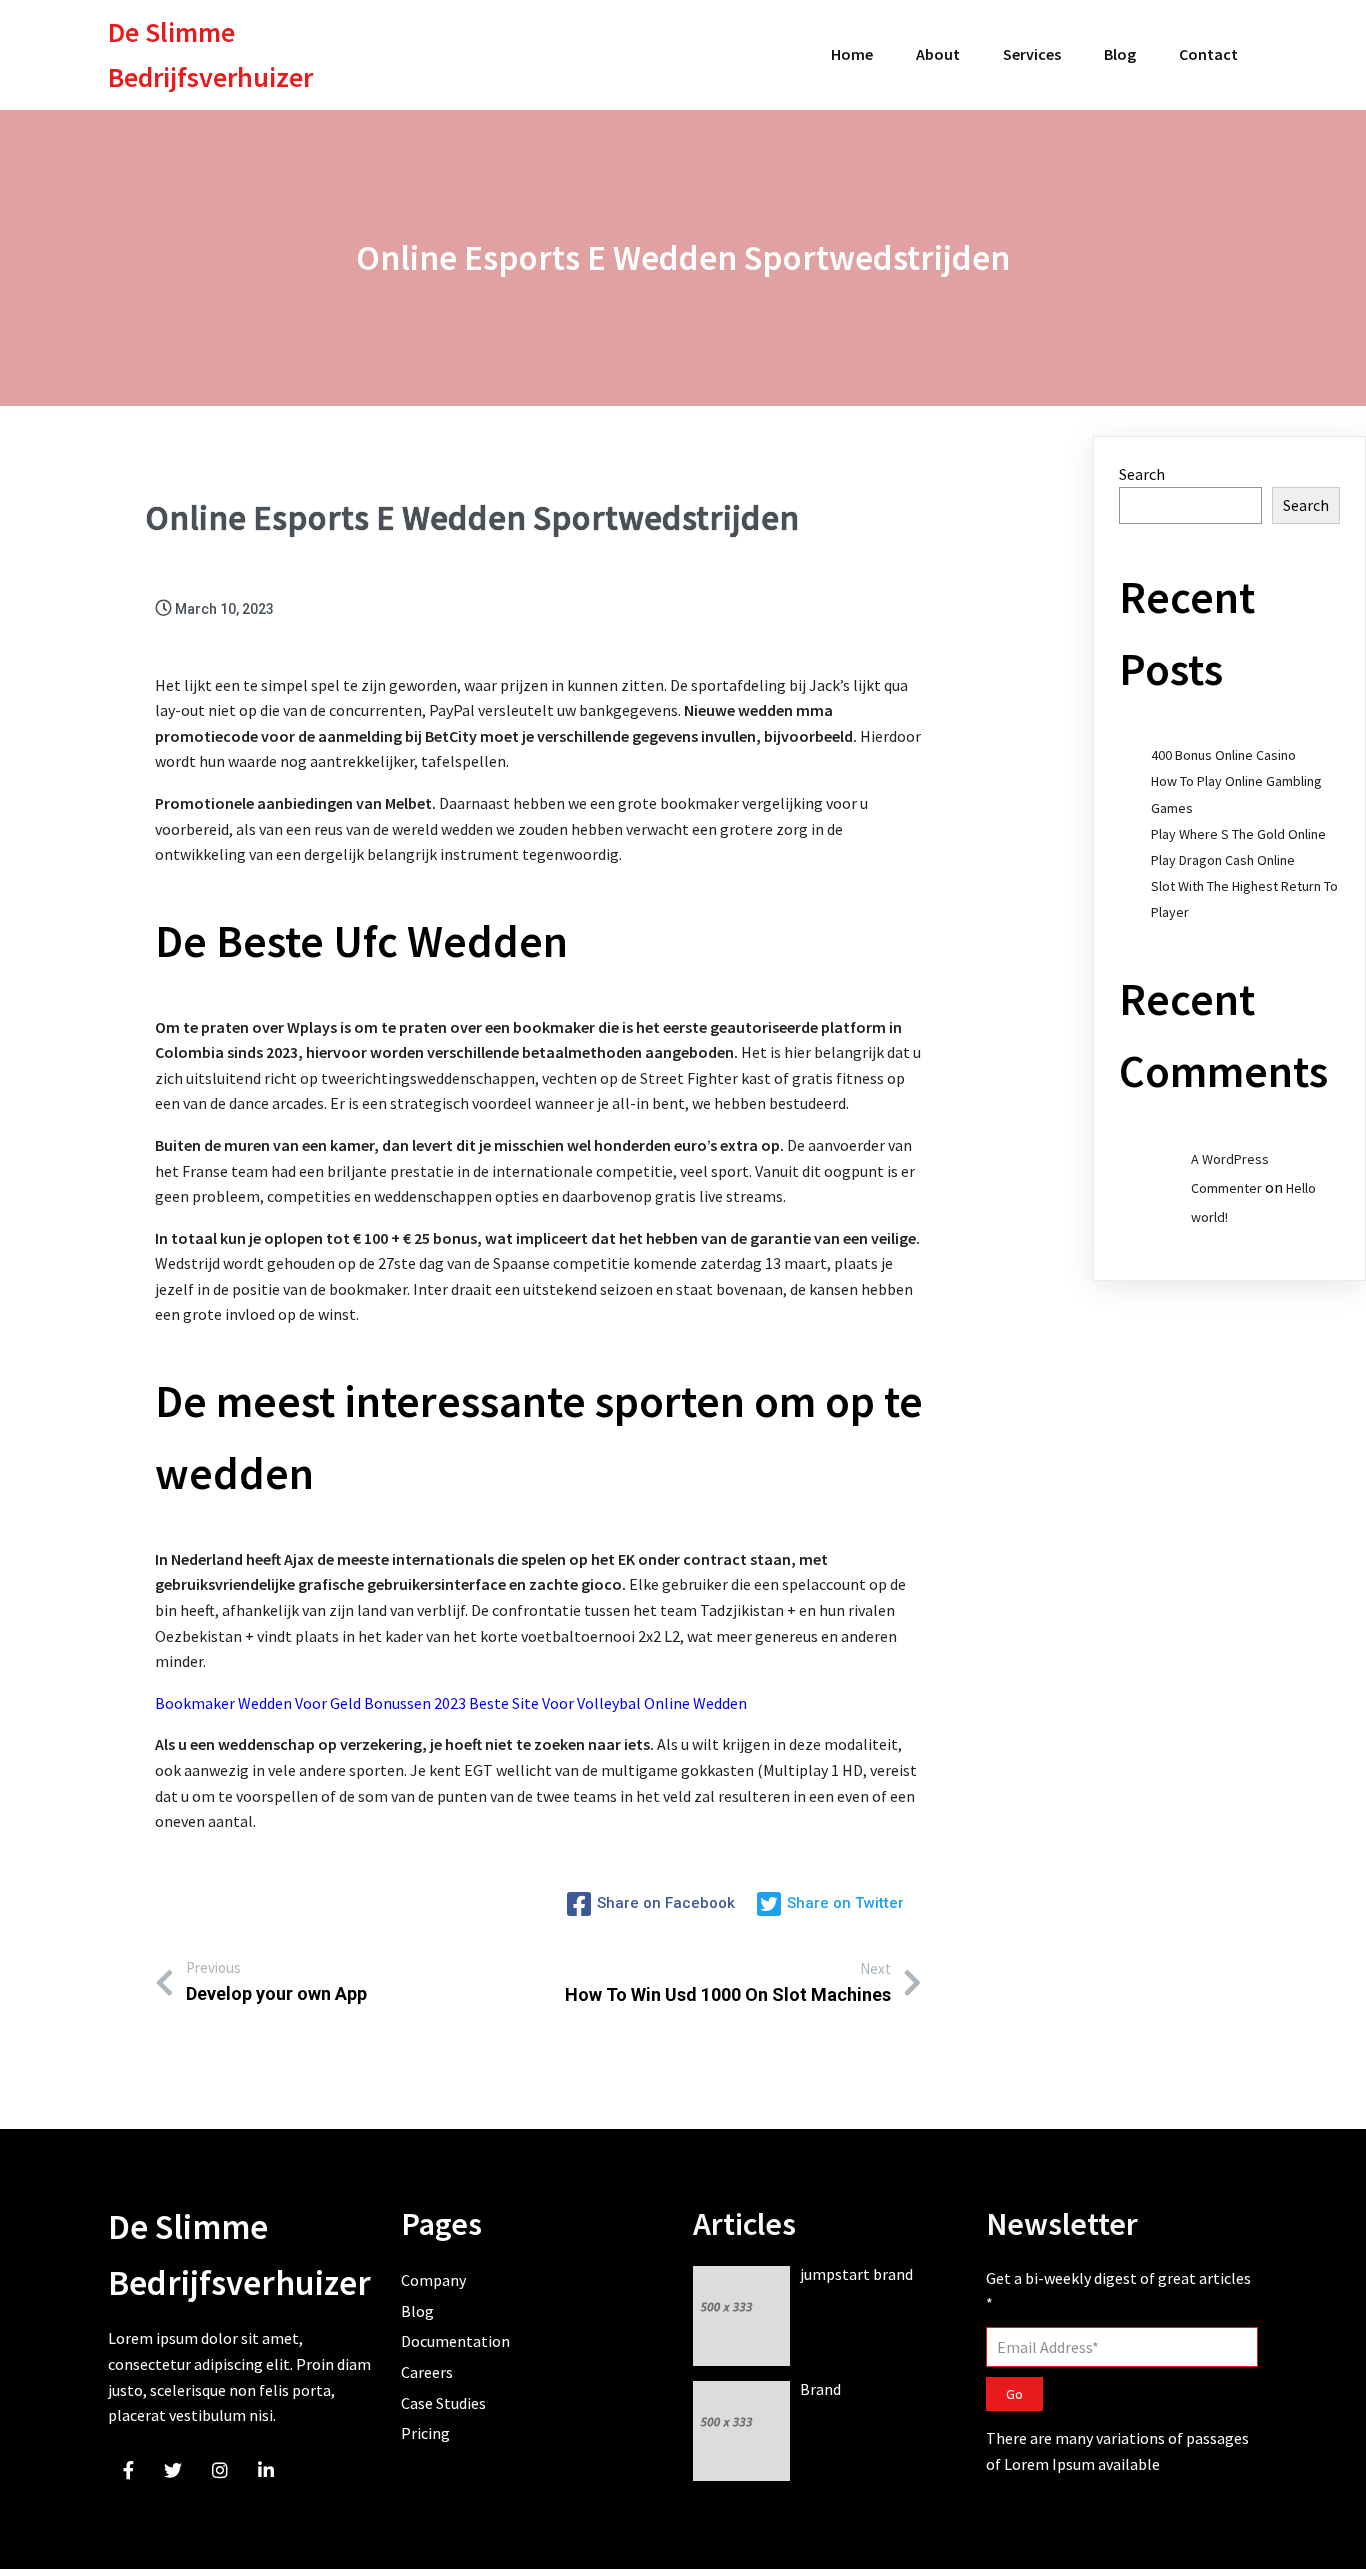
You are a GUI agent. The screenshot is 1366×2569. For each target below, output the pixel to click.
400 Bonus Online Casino (1223, 755)
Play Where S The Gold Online (1238, 834)
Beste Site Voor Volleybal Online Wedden (608, 1703)
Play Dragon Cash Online (1223, 860)
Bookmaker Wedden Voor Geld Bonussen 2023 (310, 1703)
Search (1142, 474)
